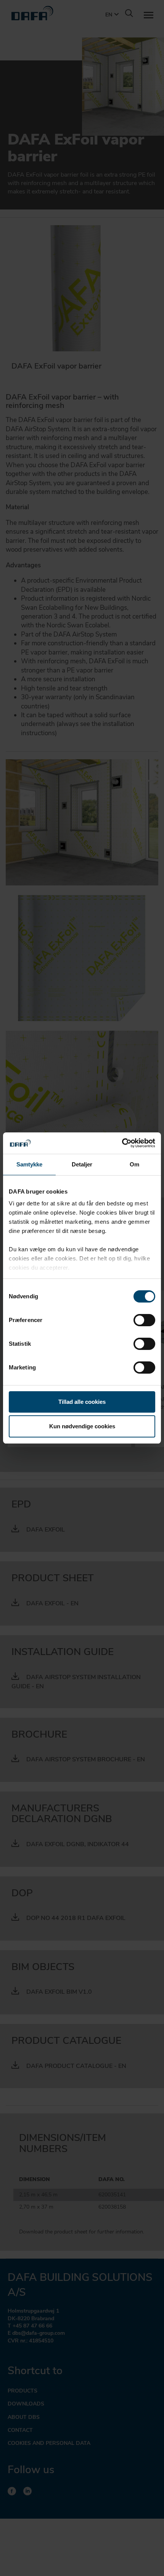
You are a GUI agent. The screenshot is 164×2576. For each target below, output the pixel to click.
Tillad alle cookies (82, 1402)
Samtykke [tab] (30, 1164)
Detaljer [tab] (82, 1164)
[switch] (144, 1320)
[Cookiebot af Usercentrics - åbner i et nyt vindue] (122, 1143)
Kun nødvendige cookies (82, 1426)
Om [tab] (134, 1164)
